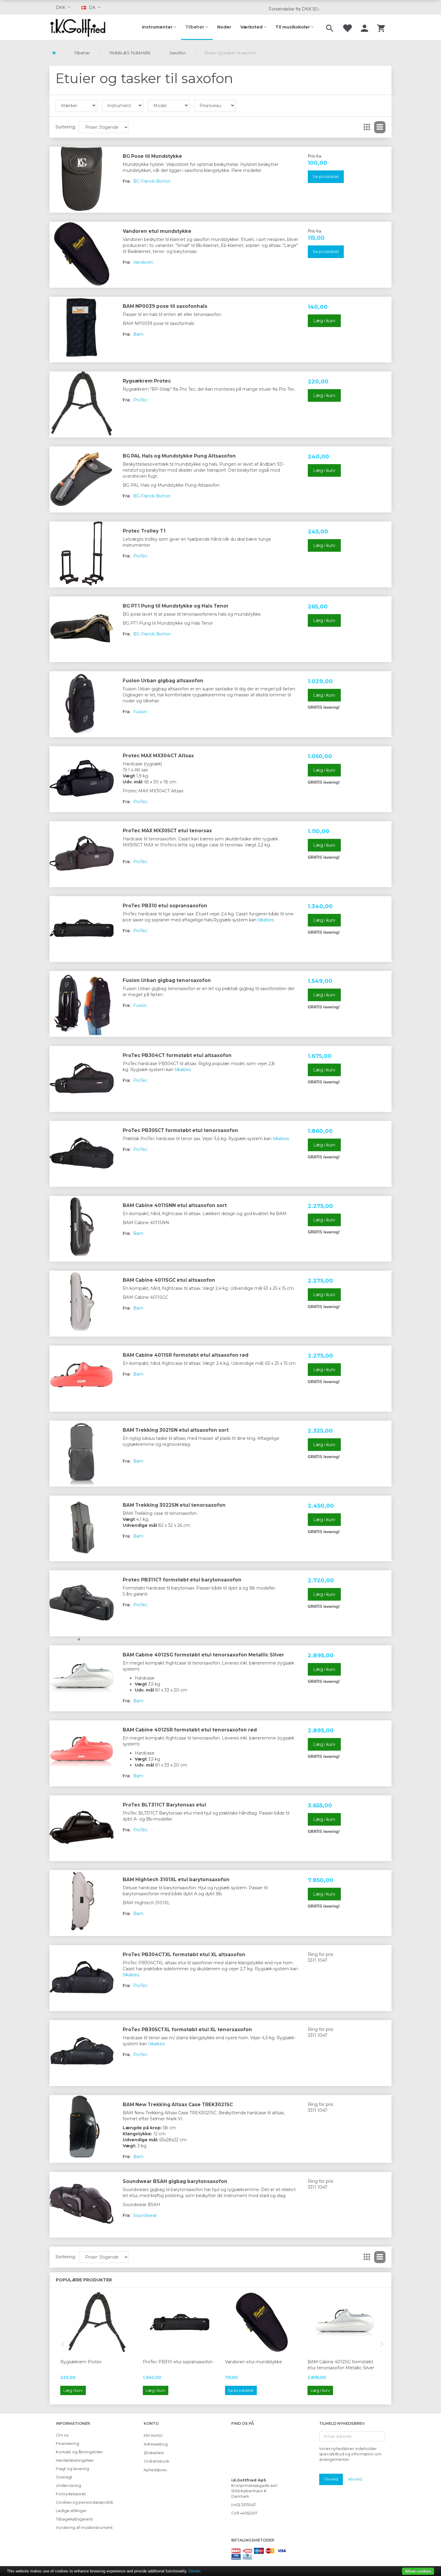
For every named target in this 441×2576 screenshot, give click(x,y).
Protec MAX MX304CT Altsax (158, 756)
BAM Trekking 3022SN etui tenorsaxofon (174, 1505)
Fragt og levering (72, 2469)
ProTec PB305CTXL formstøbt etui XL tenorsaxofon (187, 2030)
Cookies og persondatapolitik (84, 2502)
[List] (380, 127)
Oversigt (64, 2477)
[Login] (364, 27)
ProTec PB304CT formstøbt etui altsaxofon (177, 1055)
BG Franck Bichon (152, 181)
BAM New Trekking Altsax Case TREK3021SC (178, 2105)
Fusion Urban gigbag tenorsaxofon (167, 980)
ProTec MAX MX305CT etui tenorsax (167, 831)
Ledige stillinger (71, 2511)
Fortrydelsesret (71, 2494)
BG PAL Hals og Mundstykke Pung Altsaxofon (179, 456)
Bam (138, 334)
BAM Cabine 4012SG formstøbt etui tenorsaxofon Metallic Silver (203, 1655)
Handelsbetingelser (75, 2460)
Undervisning (68, 2486)
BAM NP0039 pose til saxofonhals (165, 306)
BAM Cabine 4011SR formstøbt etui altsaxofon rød (186, 1355)
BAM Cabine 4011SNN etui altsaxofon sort (175, 1205)
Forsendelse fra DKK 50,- (294, 9)
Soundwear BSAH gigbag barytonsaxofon (175, 2181)
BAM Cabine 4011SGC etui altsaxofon (169, 1280)
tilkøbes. (281, 1139)
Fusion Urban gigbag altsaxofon (163, 681)
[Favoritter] (347, 27)
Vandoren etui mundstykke (157, 231)
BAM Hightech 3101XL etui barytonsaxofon (176, 1879)
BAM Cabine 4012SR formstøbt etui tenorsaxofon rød (190, 1730)
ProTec (140, 400)
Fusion (140, 712)
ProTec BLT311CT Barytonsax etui (164, 1805)
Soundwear (145, 2215)
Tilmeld (331, 2479)
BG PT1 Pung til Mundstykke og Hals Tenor (176, 606)
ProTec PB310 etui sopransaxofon (165, 906)
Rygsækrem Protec (147, 381)
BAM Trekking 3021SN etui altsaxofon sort (176, 1430)
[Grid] (367, 127)
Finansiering (67, 2444)
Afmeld (355, 2479)
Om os (62, 2435)
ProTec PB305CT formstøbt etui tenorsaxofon (180, 1130)
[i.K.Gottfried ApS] (80, 27)
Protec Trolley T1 (144, 531)
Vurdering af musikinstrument (84, 2528)
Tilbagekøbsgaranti (74, 2519)
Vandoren (143, 262)
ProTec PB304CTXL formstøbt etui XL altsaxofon (184, 1955)
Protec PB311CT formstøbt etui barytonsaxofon (182, 1580)
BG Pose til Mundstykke (152, 156)
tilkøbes (266, 920)
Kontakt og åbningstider (79, 2452)
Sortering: (66, 127)
